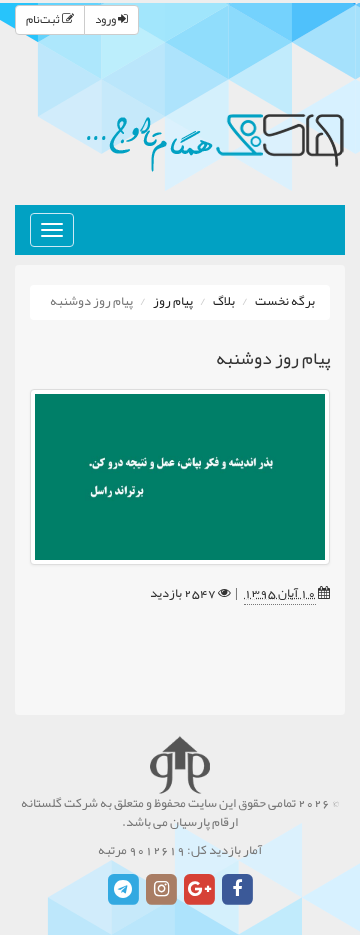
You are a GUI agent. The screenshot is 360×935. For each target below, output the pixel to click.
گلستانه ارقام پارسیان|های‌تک (215, 140)
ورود (106, 20)
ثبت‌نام (44, 20)
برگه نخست (285, 302)
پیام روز (173, 302)
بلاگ (224, 302)
